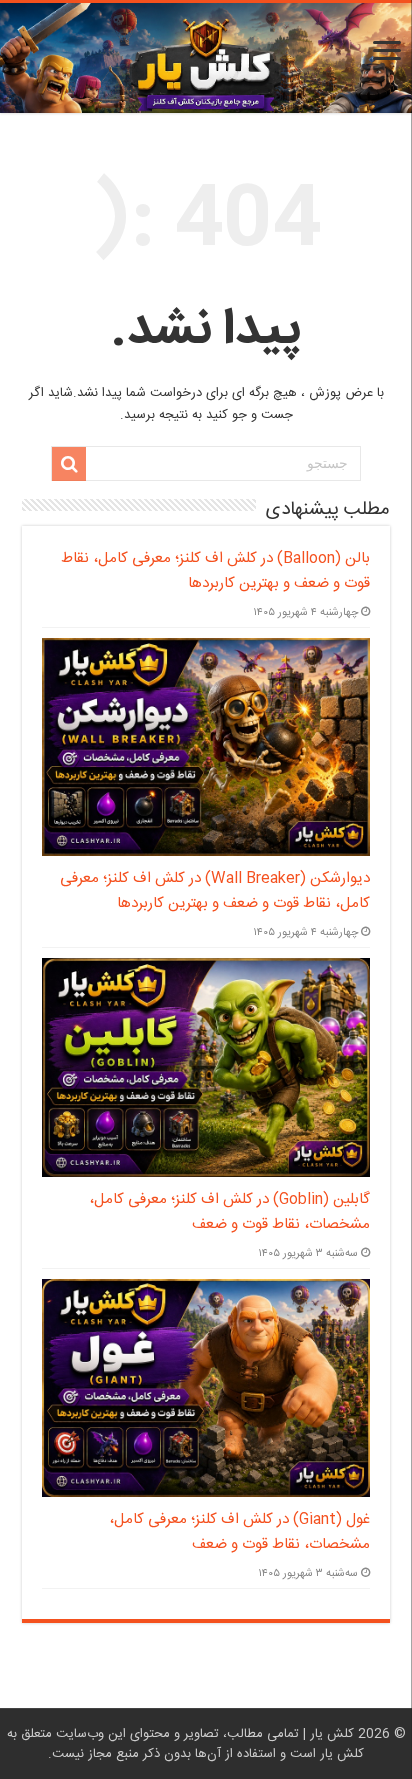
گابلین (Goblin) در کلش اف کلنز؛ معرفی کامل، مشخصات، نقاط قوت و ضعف (229, 1212)
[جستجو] (69, 464)
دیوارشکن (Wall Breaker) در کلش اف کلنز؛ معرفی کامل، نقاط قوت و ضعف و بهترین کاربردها (215, 891)
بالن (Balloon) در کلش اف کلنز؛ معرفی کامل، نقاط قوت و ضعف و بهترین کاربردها (215, 571)
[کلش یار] (206, 58)
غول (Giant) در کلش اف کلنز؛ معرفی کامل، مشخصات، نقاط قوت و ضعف (239, 1532)
